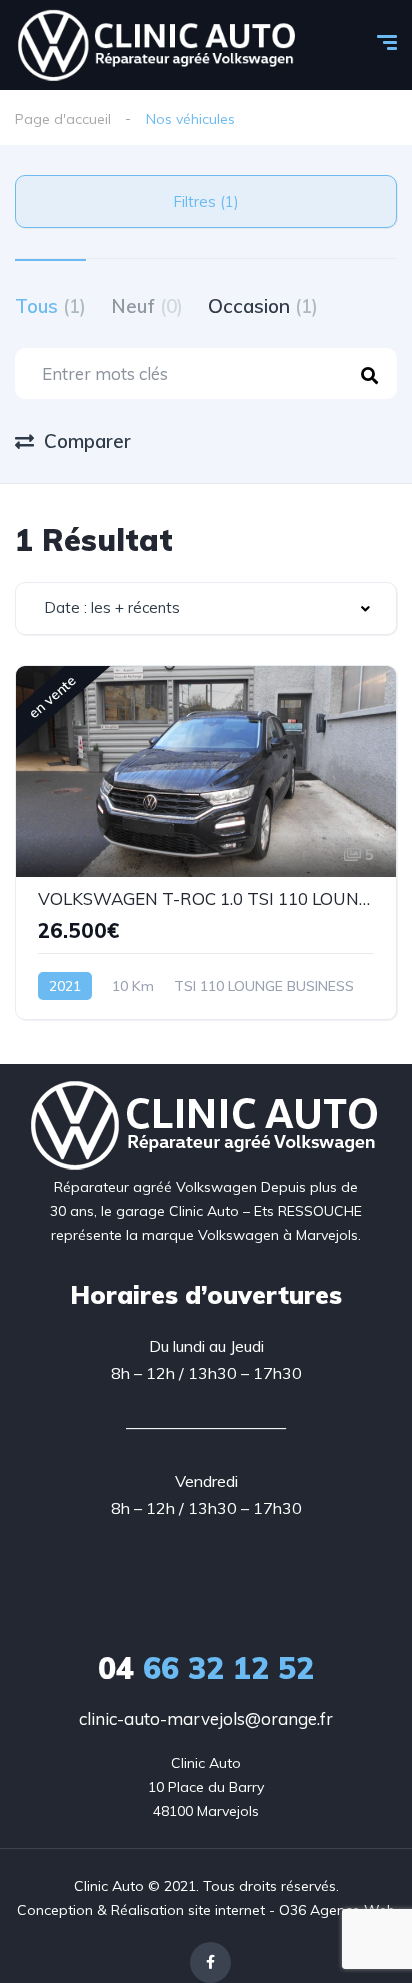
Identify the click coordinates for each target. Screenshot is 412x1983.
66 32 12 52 (206, 1668)
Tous (50, 306)
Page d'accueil (63, 119)
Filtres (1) (206, 201)
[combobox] (206, 608)
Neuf (147, 306)
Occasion (263, 306)
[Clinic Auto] (158, 45)
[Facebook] (210, 1962)
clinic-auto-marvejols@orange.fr (206, 1718)
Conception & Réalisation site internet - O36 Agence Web (206, 1910)
